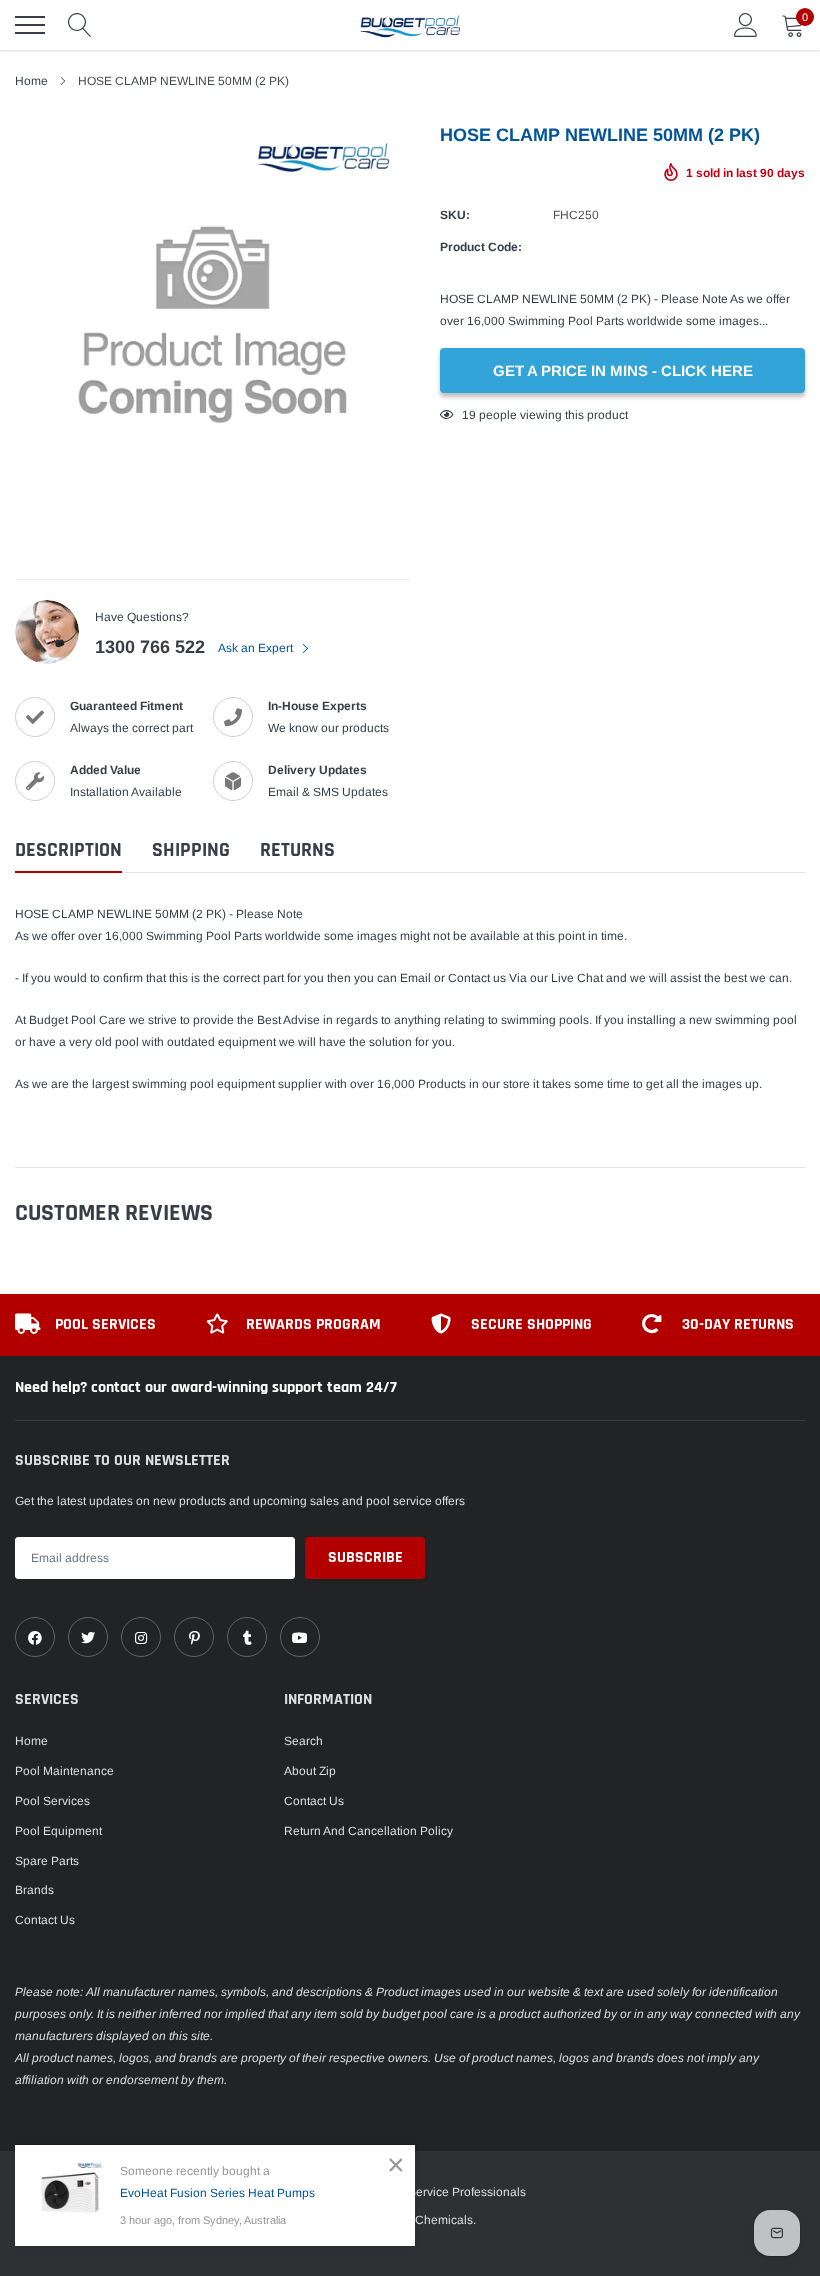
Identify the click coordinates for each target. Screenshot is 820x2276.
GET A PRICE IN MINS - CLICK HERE (623, 370)
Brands (34, 1890)
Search (303, 1741)
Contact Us (45, 1920)
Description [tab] (68, 850)
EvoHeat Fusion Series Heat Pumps (217, 2193)
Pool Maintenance (64, 1771)
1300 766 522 (150, 647)
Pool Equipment (58, 1831)
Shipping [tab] (191, 850)
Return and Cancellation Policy (368, 1831)
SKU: (455, 215)
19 (469, 415)
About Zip (310, 1771)
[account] (746, 25)
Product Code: (481, 247)
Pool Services (52, 1801)
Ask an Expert (257, 648)
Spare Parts (47, 1861)
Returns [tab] (297, 850)
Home (31, 1741)
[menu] (30, 25)
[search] (80, 25)
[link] (35, 1637)
